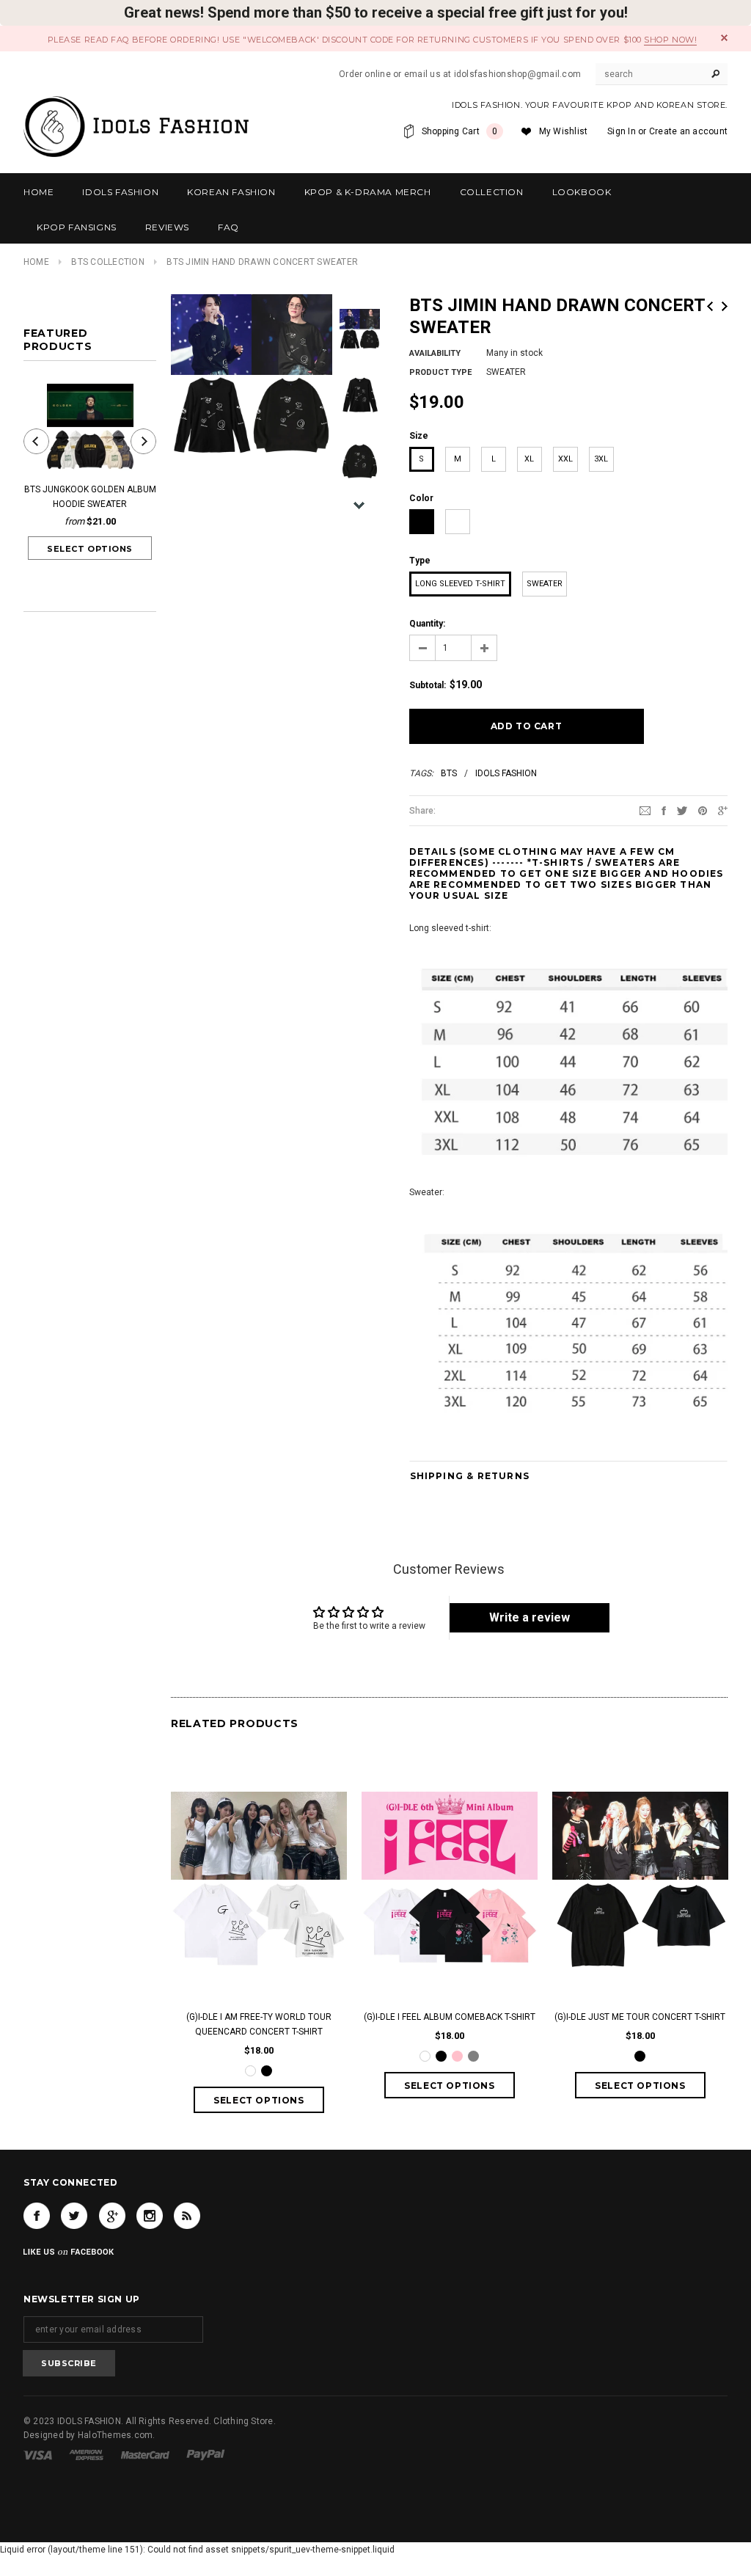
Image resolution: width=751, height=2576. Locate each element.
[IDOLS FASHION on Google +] (112, 2216)
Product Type (440, 372)
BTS (449, 773)
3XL (601, 459)
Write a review (530, 1617)
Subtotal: (428, 685)
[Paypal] (206, 2454)
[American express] (86, 2454)
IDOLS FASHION (506, 773)
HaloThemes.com (115, 2435)
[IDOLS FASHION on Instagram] (150, 2216)
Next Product (725, 306)
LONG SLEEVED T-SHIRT (460, 584)
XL (529, 459)
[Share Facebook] (664, 810)
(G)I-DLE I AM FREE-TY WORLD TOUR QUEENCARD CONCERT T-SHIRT (259, 2024)
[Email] (645, 810)
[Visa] (38, 2454)
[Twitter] (682, 810)
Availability (435, 353)
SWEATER (545, 584)
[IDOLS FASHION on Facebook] (37, 2216)
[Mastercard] (145, 2454)
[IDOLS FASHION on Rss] (187, 2216)
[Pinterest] (703, 810)
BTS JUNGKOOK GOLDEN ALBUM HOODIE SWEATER (90, 497)
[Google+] (723, 810)
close (724, 38)
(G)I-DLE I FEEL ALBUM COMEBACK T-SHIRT (450, 2017)
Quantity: (427, 624)
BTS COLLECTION (107, 262)
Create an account (688, 131)
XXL (565, 459)
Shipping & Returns (470, 1476)
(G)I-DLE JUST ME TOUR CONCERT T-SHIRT (640, 2017)
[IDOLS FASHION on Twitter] (74, 2216)
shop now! (670, 40)
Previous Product (710, 306)
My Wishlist (564, 131)
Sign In (622, 131)
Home (36, 262)
